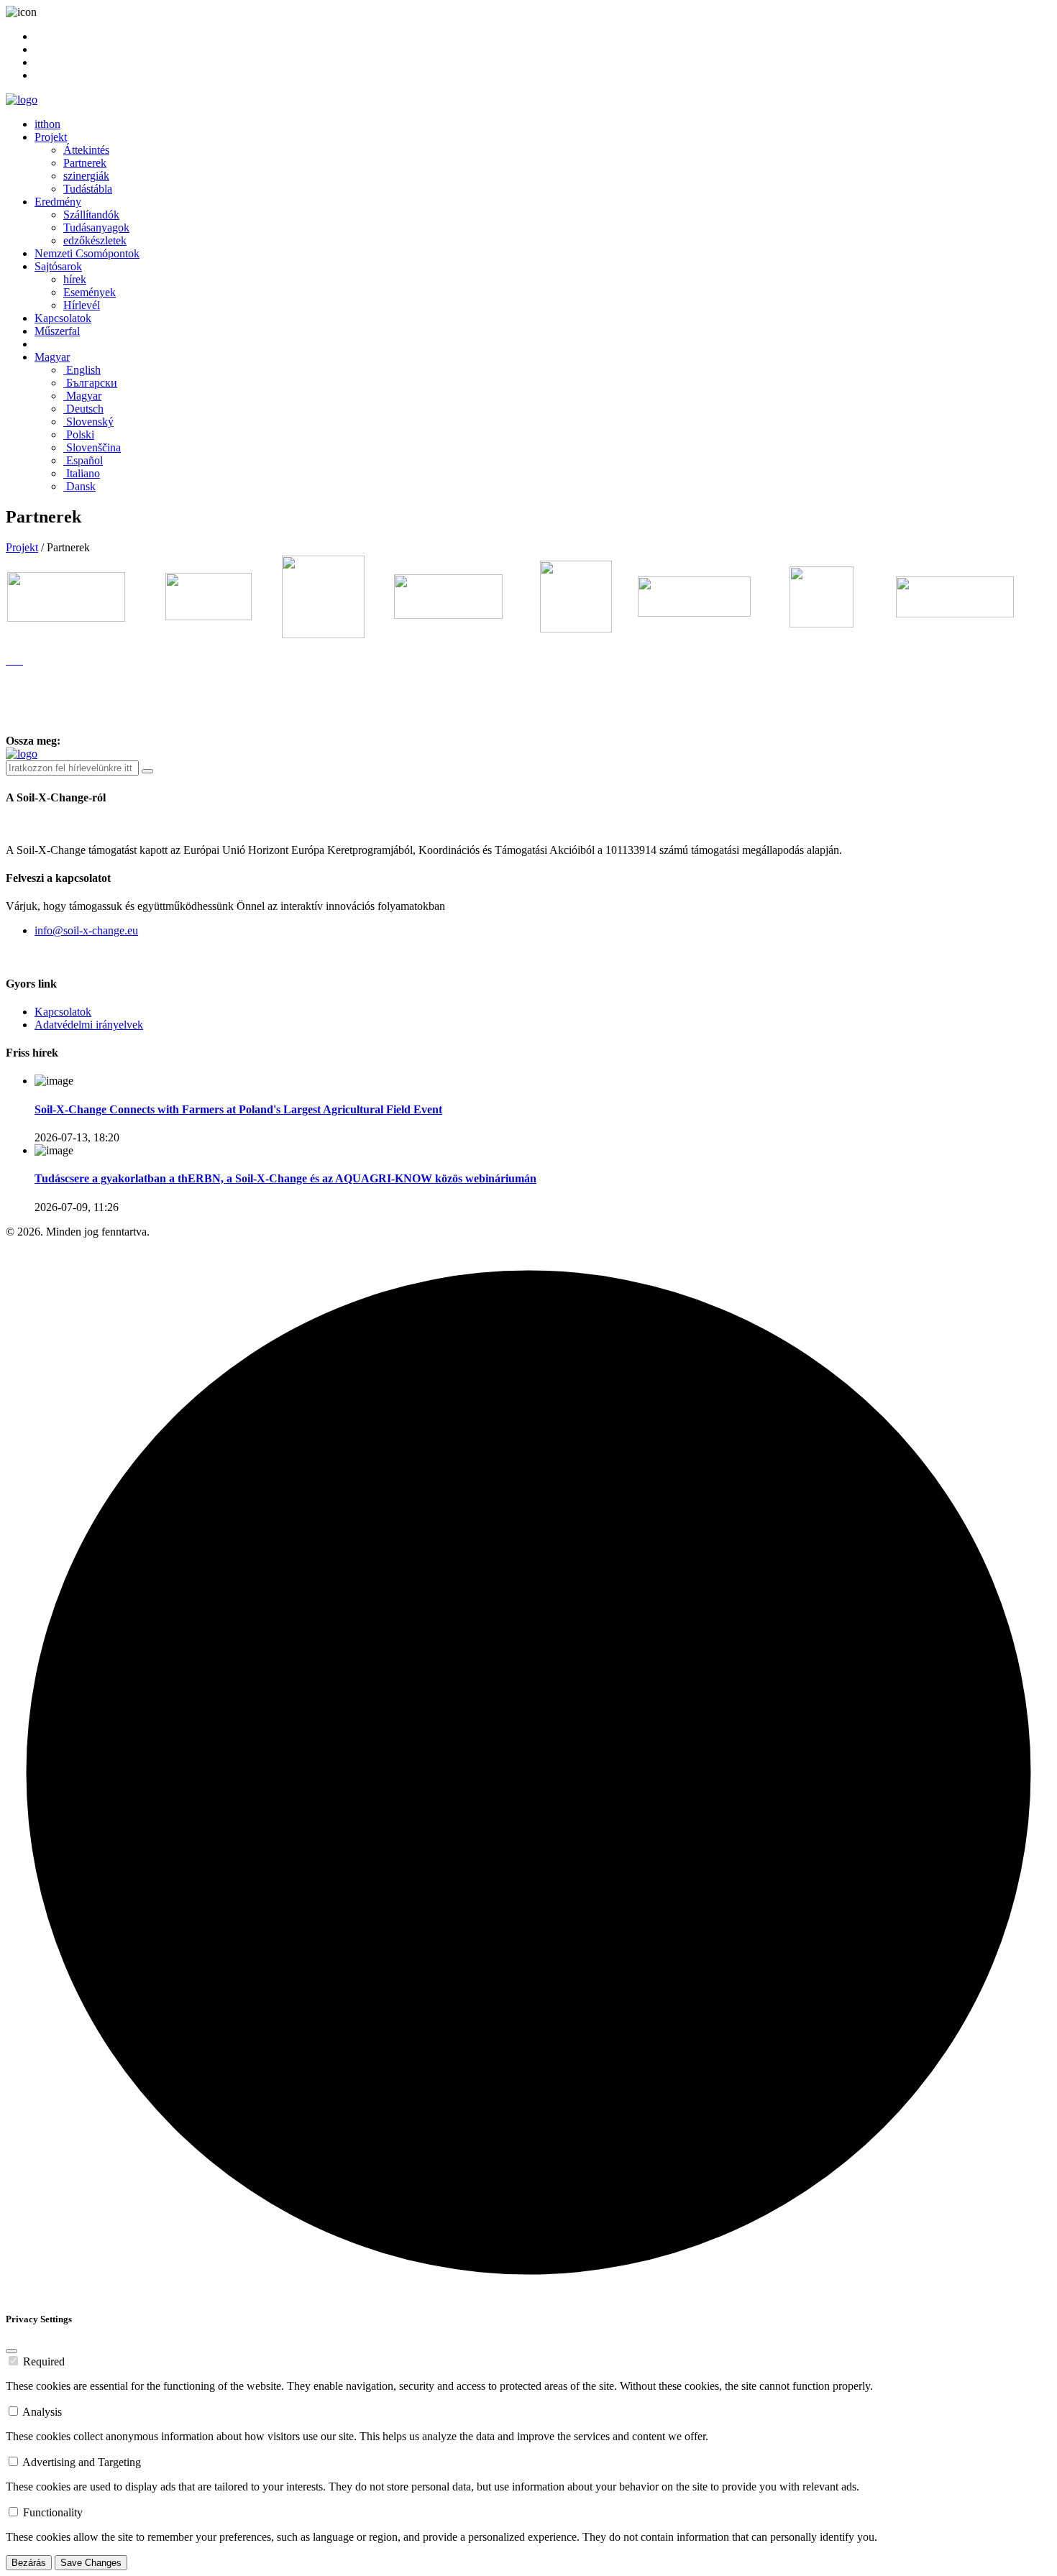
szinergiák (86, 176)
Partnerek (85, 163)
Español (83, 460)
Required (44, 2361)
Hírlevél (82, 305)
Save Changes (91, 2563)
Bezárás (29, 2563)
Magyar (52, 357)
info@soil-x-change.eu (86, 930)
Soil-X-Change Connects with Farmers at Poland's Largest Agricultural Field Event (238, 1109)
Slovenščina (92, 447)
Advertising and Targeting (82, 2462)
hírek (75, 279)
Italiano (82, 473)
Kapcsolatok (63, 318)
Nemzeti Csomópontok (87, 253)
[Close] (12, 2351)
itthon (47, 124)
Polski (79, 434)
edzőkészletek (95, 240)
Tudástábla (88, 189)
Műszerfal (57, 331)
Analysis (42, 2412)
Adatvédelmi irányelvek (89, 1025)
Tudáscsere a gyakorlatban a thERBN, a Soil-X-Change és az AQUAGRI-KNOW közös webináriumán (285, 1178)
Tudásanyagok (96, 227)
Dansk (79, 486)
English (82, 370)
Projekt (51, 137)
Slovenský (88, 422)
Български (90, 383)
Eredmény (58, 202)
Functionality (53, 2512)
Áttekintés (86, 150)
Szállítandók (91, 215)
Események (90, 292)
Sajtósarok (58, 266)
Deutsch (83, 409)
